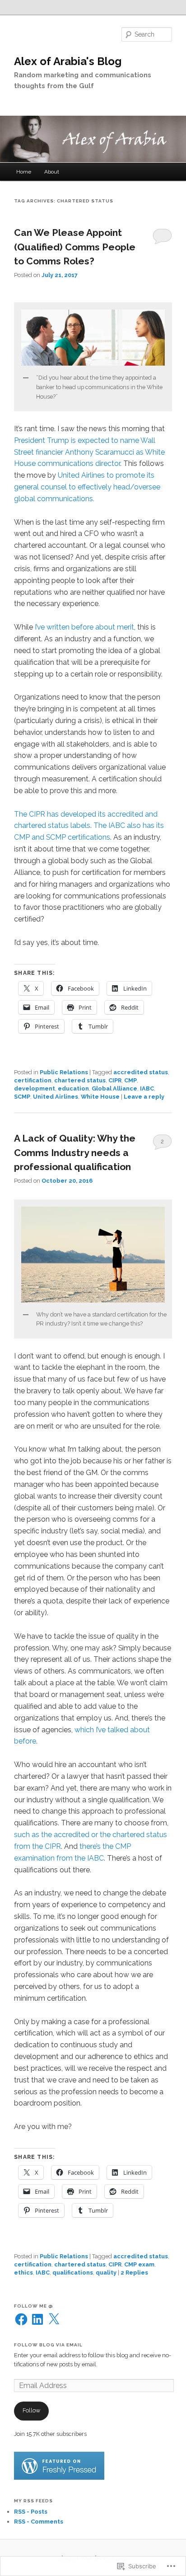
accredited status (141, 1072)
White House (100, 1097)
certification (33, 1080)
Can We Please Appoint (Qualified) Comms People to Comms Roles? (75, 247)
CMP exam (139, 2264)
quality (106, 2273)
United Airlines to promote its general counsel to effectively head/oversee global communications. (87, 487)
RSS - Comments (39, 2522)
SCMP (22, 1097)
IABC (147, 1088)
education (73, 1088)
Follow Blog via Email (48, 2345)
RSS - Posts (31, 2512)
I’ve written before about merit (84, 627)
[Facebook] (21, 2319)
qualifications (73, 2273)
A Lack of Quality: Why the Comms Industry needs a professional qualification (75, 1152)
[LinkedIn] (37, 2319)
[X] (54, 2319)
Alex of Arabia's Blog (68, 61)
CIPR (115, 1080)
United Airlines (56, 1097)
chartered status (80, 1080)
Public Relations (64, 1072)
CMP (130, 1080)
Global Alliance (114, 1088)
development (35, 1088)
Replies (134, 2273)
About (52, 172)
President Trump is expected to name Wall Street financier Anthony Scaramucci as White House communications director (89, 452)
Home (24, 172)
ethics (23, 2273)
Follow (31, 2410)
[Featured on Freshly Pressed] (59, 2478)
